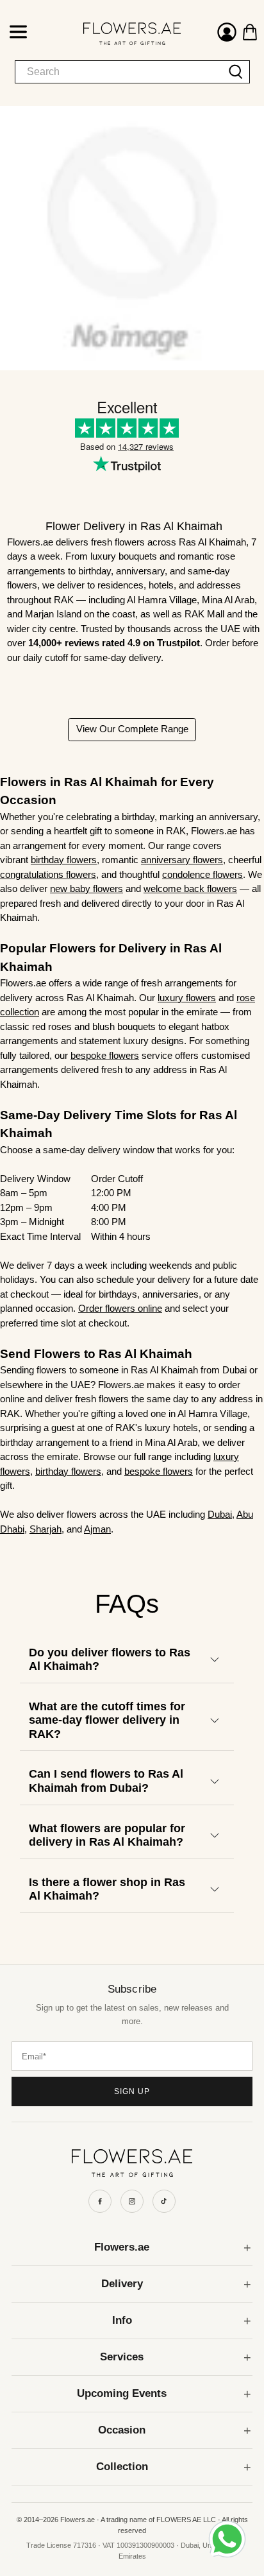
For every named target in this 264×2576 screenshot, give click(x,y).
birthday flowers (64, 860)
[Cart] (250, 32)
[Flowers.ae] (120, 33)
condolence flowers (202, 874)
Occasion (122, 2430)
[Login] (227, 34)
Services (122, 2357)
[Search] (236, 72)
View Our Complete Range (132, 729)
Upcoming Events (122, 2393)
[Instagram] (132, 2201)
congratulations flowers (48, 874)
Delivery (122, 2284)
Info (122, 2320)
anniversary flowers (182, 860)
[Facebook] (100, 2201)
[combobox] (119, 72)
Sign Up (132, 2091)
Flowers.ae (122, 2247)
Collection (122, 2467)
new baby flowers (87, 889)
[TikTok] (164, 2201)
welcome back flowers (190, 889)
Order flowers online (120, 1308)
